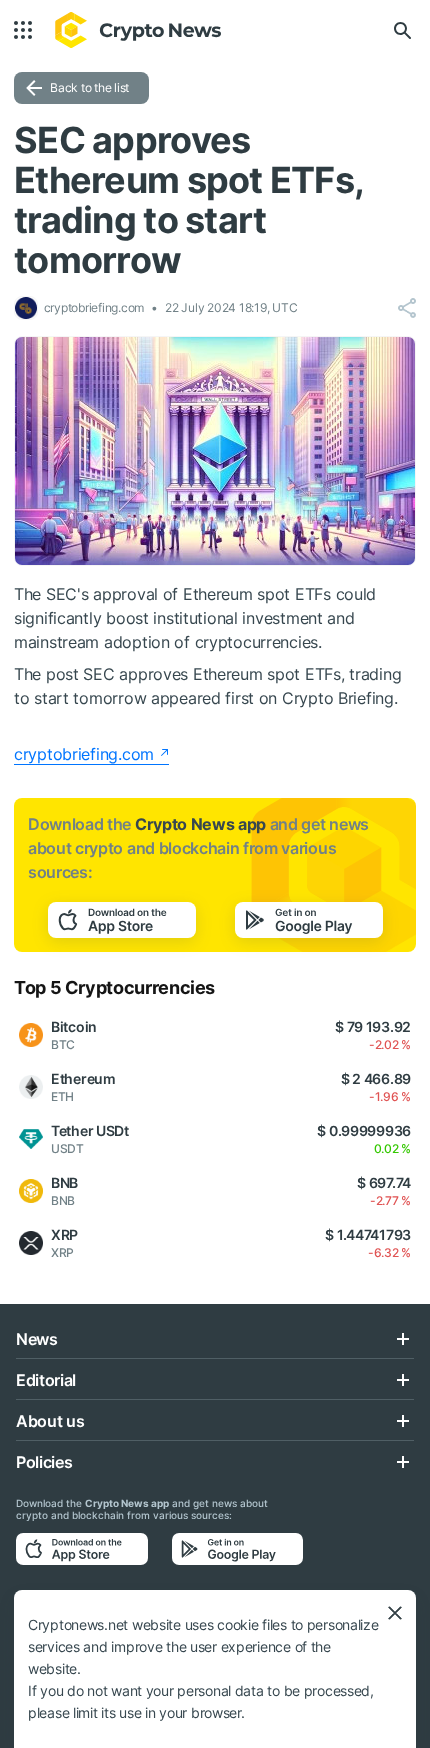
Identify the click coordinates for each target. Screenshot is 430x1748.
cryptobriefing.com (84, 754)
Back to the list (89, 87)
